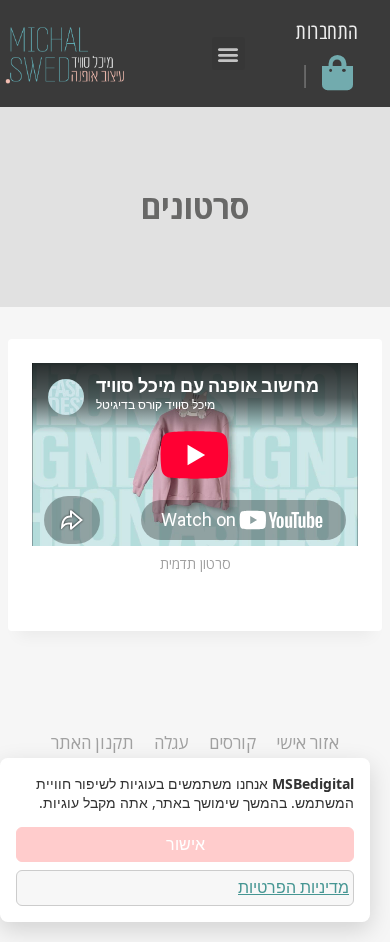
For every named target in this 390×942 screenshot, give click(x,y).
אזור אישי (307, 742)
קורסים (232, 742)
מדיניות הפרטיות (293, 887)
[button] (228, 53)
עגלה (171, 742)
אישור (185, 844)
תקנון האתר (92, 742)
